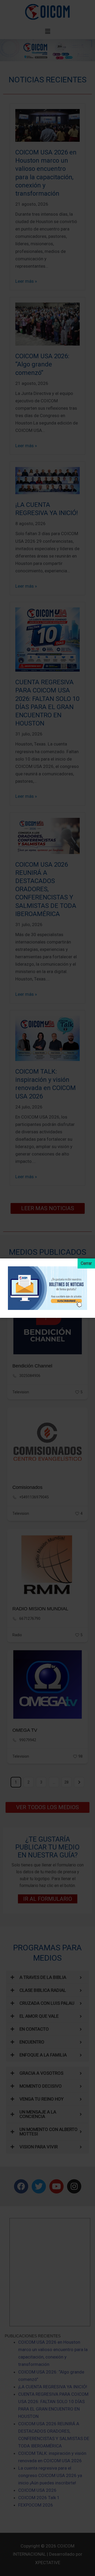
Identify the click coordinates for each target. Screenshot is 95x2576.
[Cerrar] (86, 1263)
